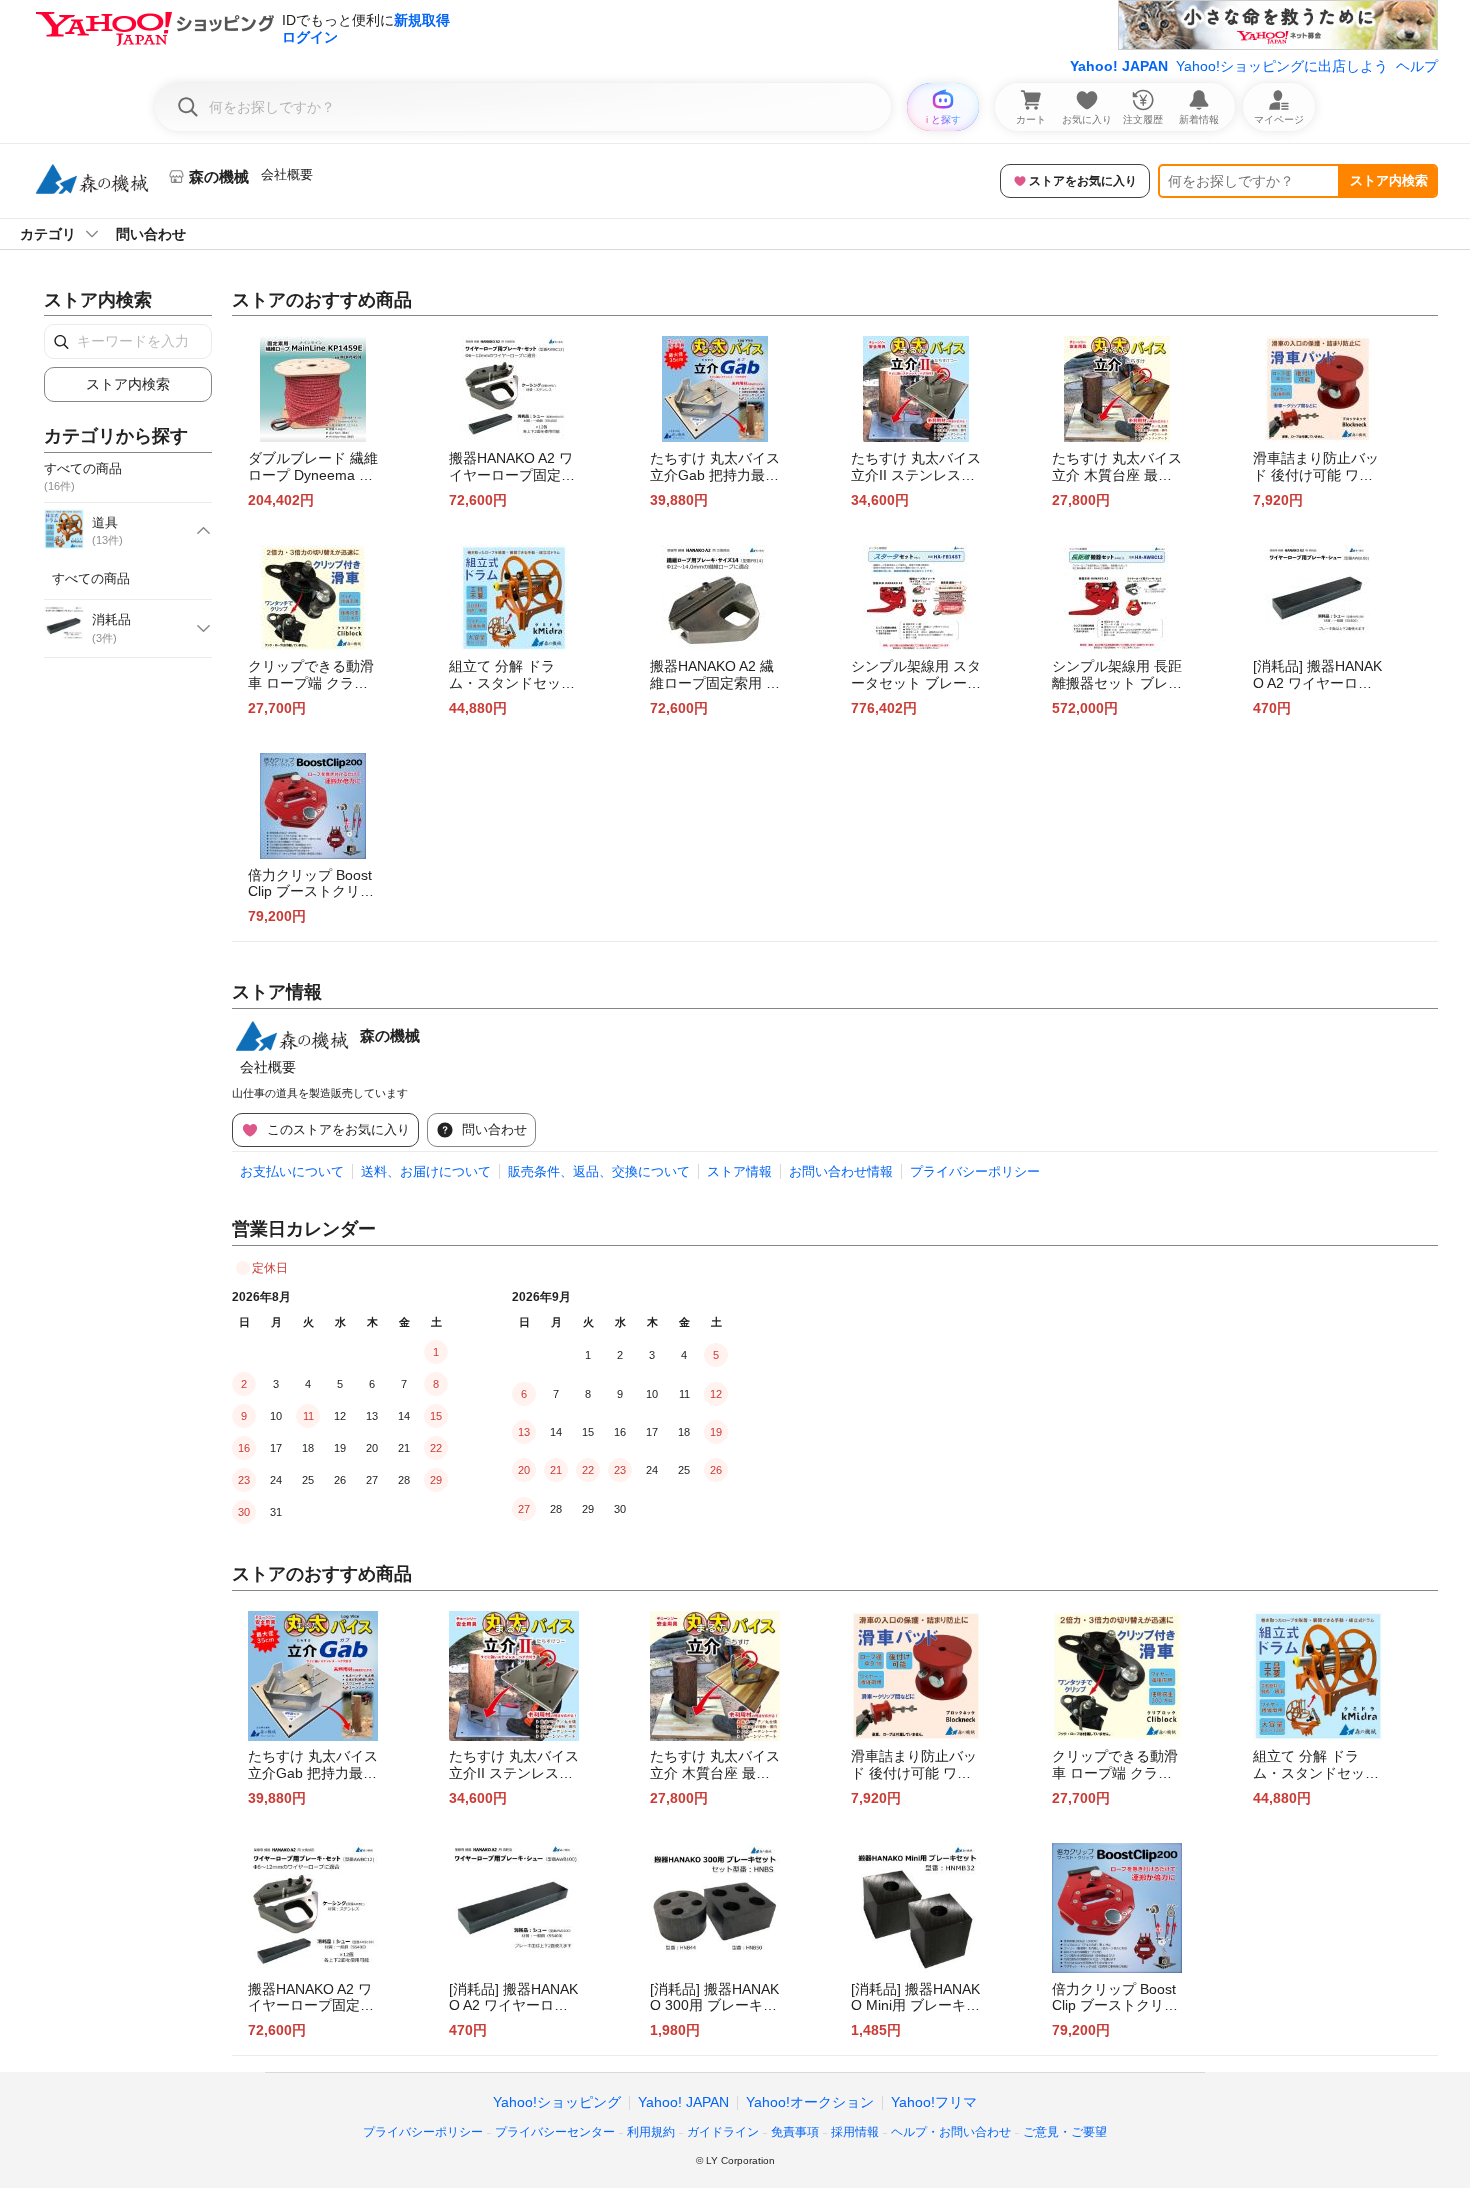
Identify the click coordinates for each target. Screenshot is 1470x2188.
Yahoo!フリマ (934, 2102)
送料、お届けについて (426, 1171)
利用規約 (651, 2132)
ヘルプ (1417, 66)
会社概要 (287, 174)
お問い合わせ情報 (841, 1171)
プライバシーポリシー (975, 1171)
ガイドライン (723, 2132)
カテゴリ (48, 234)
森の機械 (390, 1035)
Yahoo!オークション (810, 2102)
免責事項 (795, 2132)
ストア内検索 (1389, 180)
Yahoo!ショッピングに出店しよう (1282, 66)
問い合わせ (151, 234)
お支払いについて (292, 1171)
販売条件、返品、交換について (599, 1171)
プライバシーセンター (555, 2132)
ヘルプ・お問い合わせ (951, 2132)
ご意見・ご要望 (1065, 2132)
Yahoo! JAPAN (1119, 66)
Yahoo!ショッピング (557, 2102)
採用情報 (855, 2132)
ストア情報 (739, 1171)
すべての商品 (91, 578)
